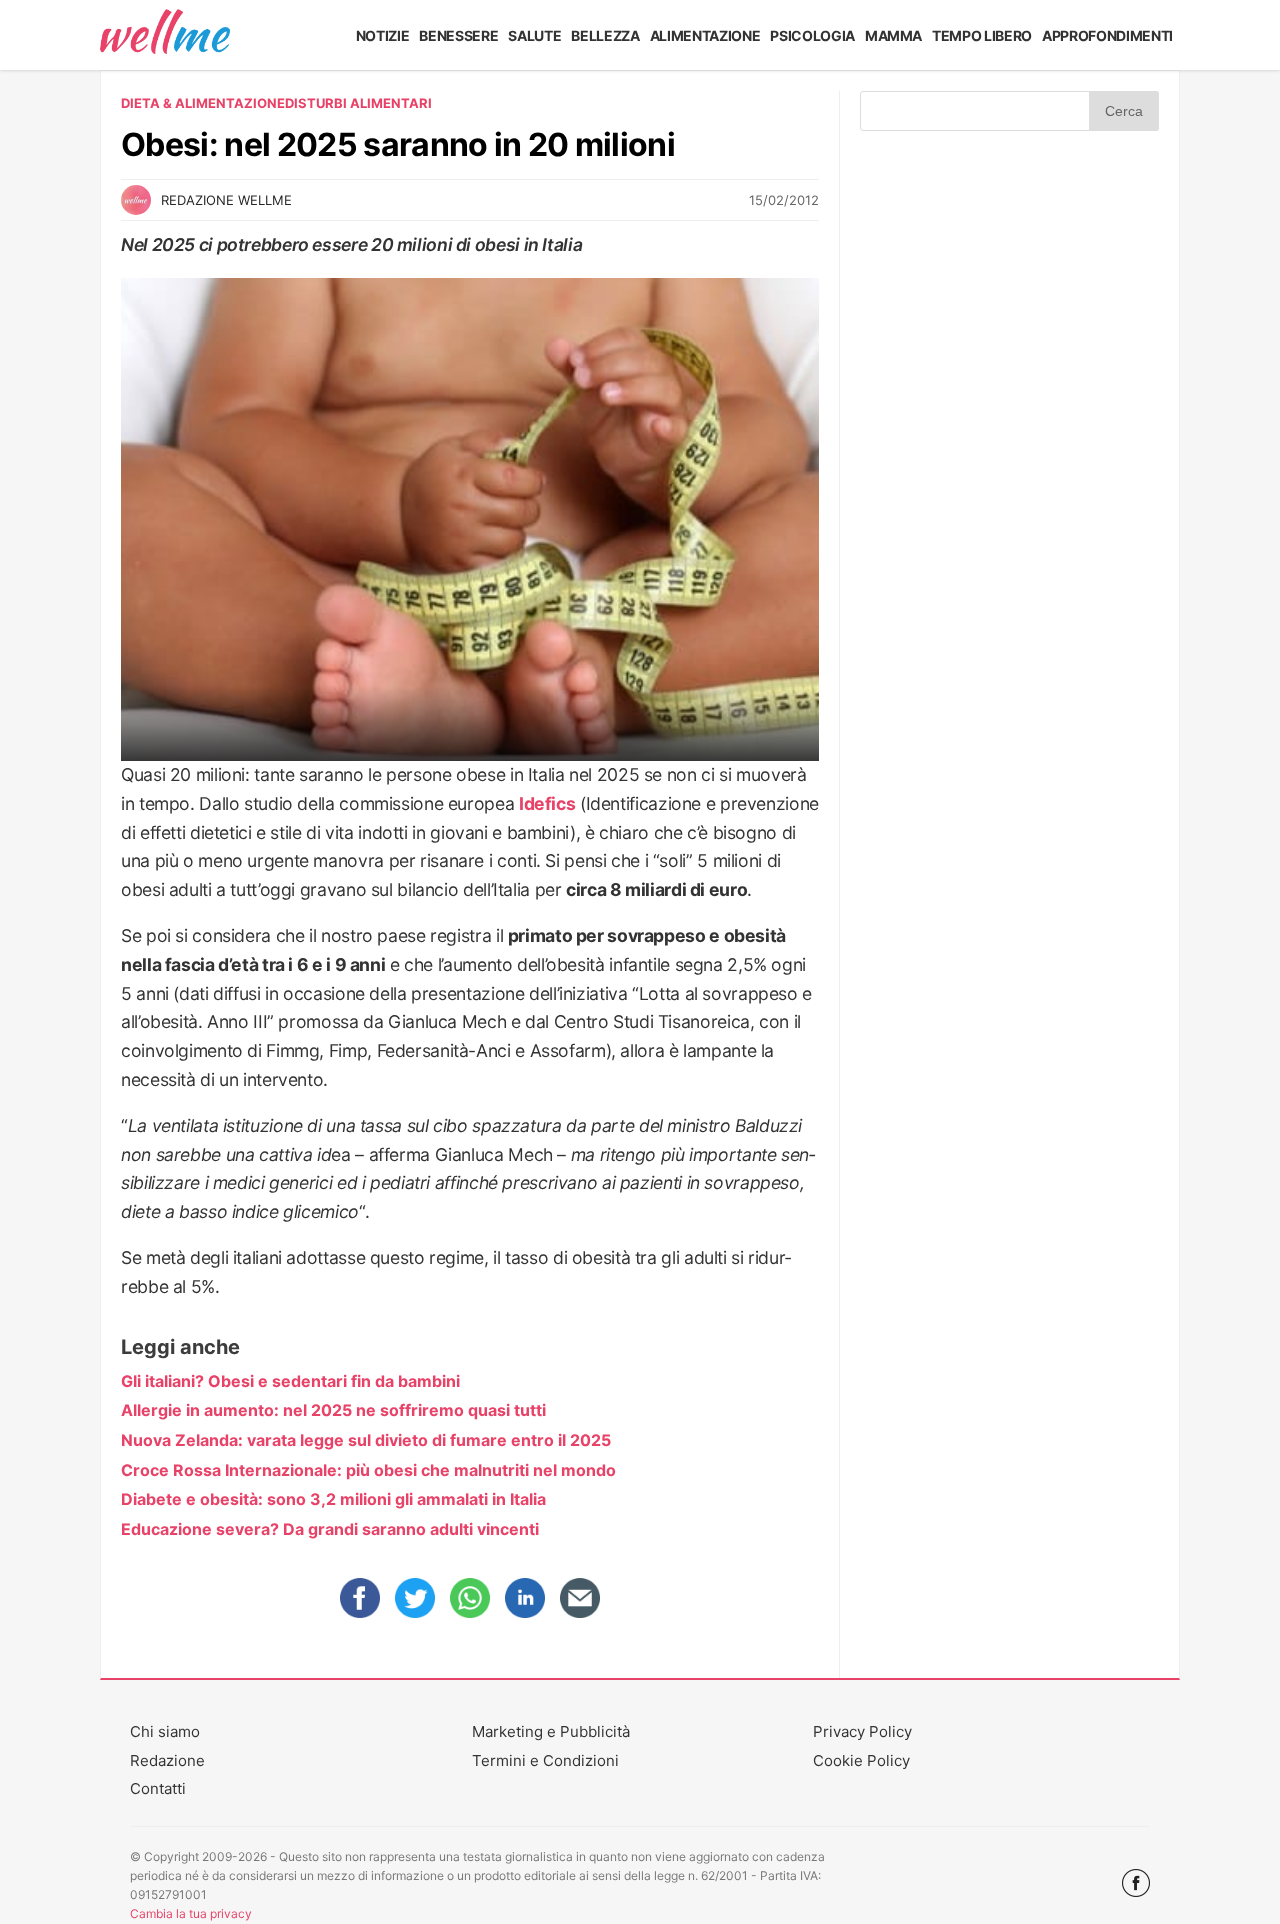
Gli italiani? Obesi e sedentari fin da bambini (290, 1381)
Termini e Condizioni (545, 1760)
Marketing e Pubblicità (551, 1731)
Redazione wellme (226, 200)
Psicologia (812, 35)
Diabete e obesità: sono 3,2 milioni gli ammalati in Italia (333, 1499)
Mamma (893, 35)
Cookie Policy (861, 1760)
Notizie (383, 35)
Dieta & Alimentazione (203, 103)
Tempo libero (982, 35)
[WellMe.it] (165, 35)
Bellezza (605, 35)
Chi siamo (165, 1731)
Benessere (458, 35)
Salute (534, 35)
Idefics (547, 803)
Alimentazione (705, 35)
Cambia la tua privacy (191, 1913)
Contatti (158, 1788)
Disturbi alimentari (358, 103)
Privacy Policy (862, 1731)
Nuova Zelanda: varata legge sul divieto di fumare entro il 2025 (366, 1440)
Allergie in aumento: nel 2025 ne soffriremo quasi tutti (333, 1410)
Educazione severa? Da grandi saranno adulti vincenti (330, 1529)
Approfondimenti (1107, 35)
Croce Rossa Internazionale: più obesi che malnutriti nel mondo (368, 1470)
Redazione (167, 1760)
